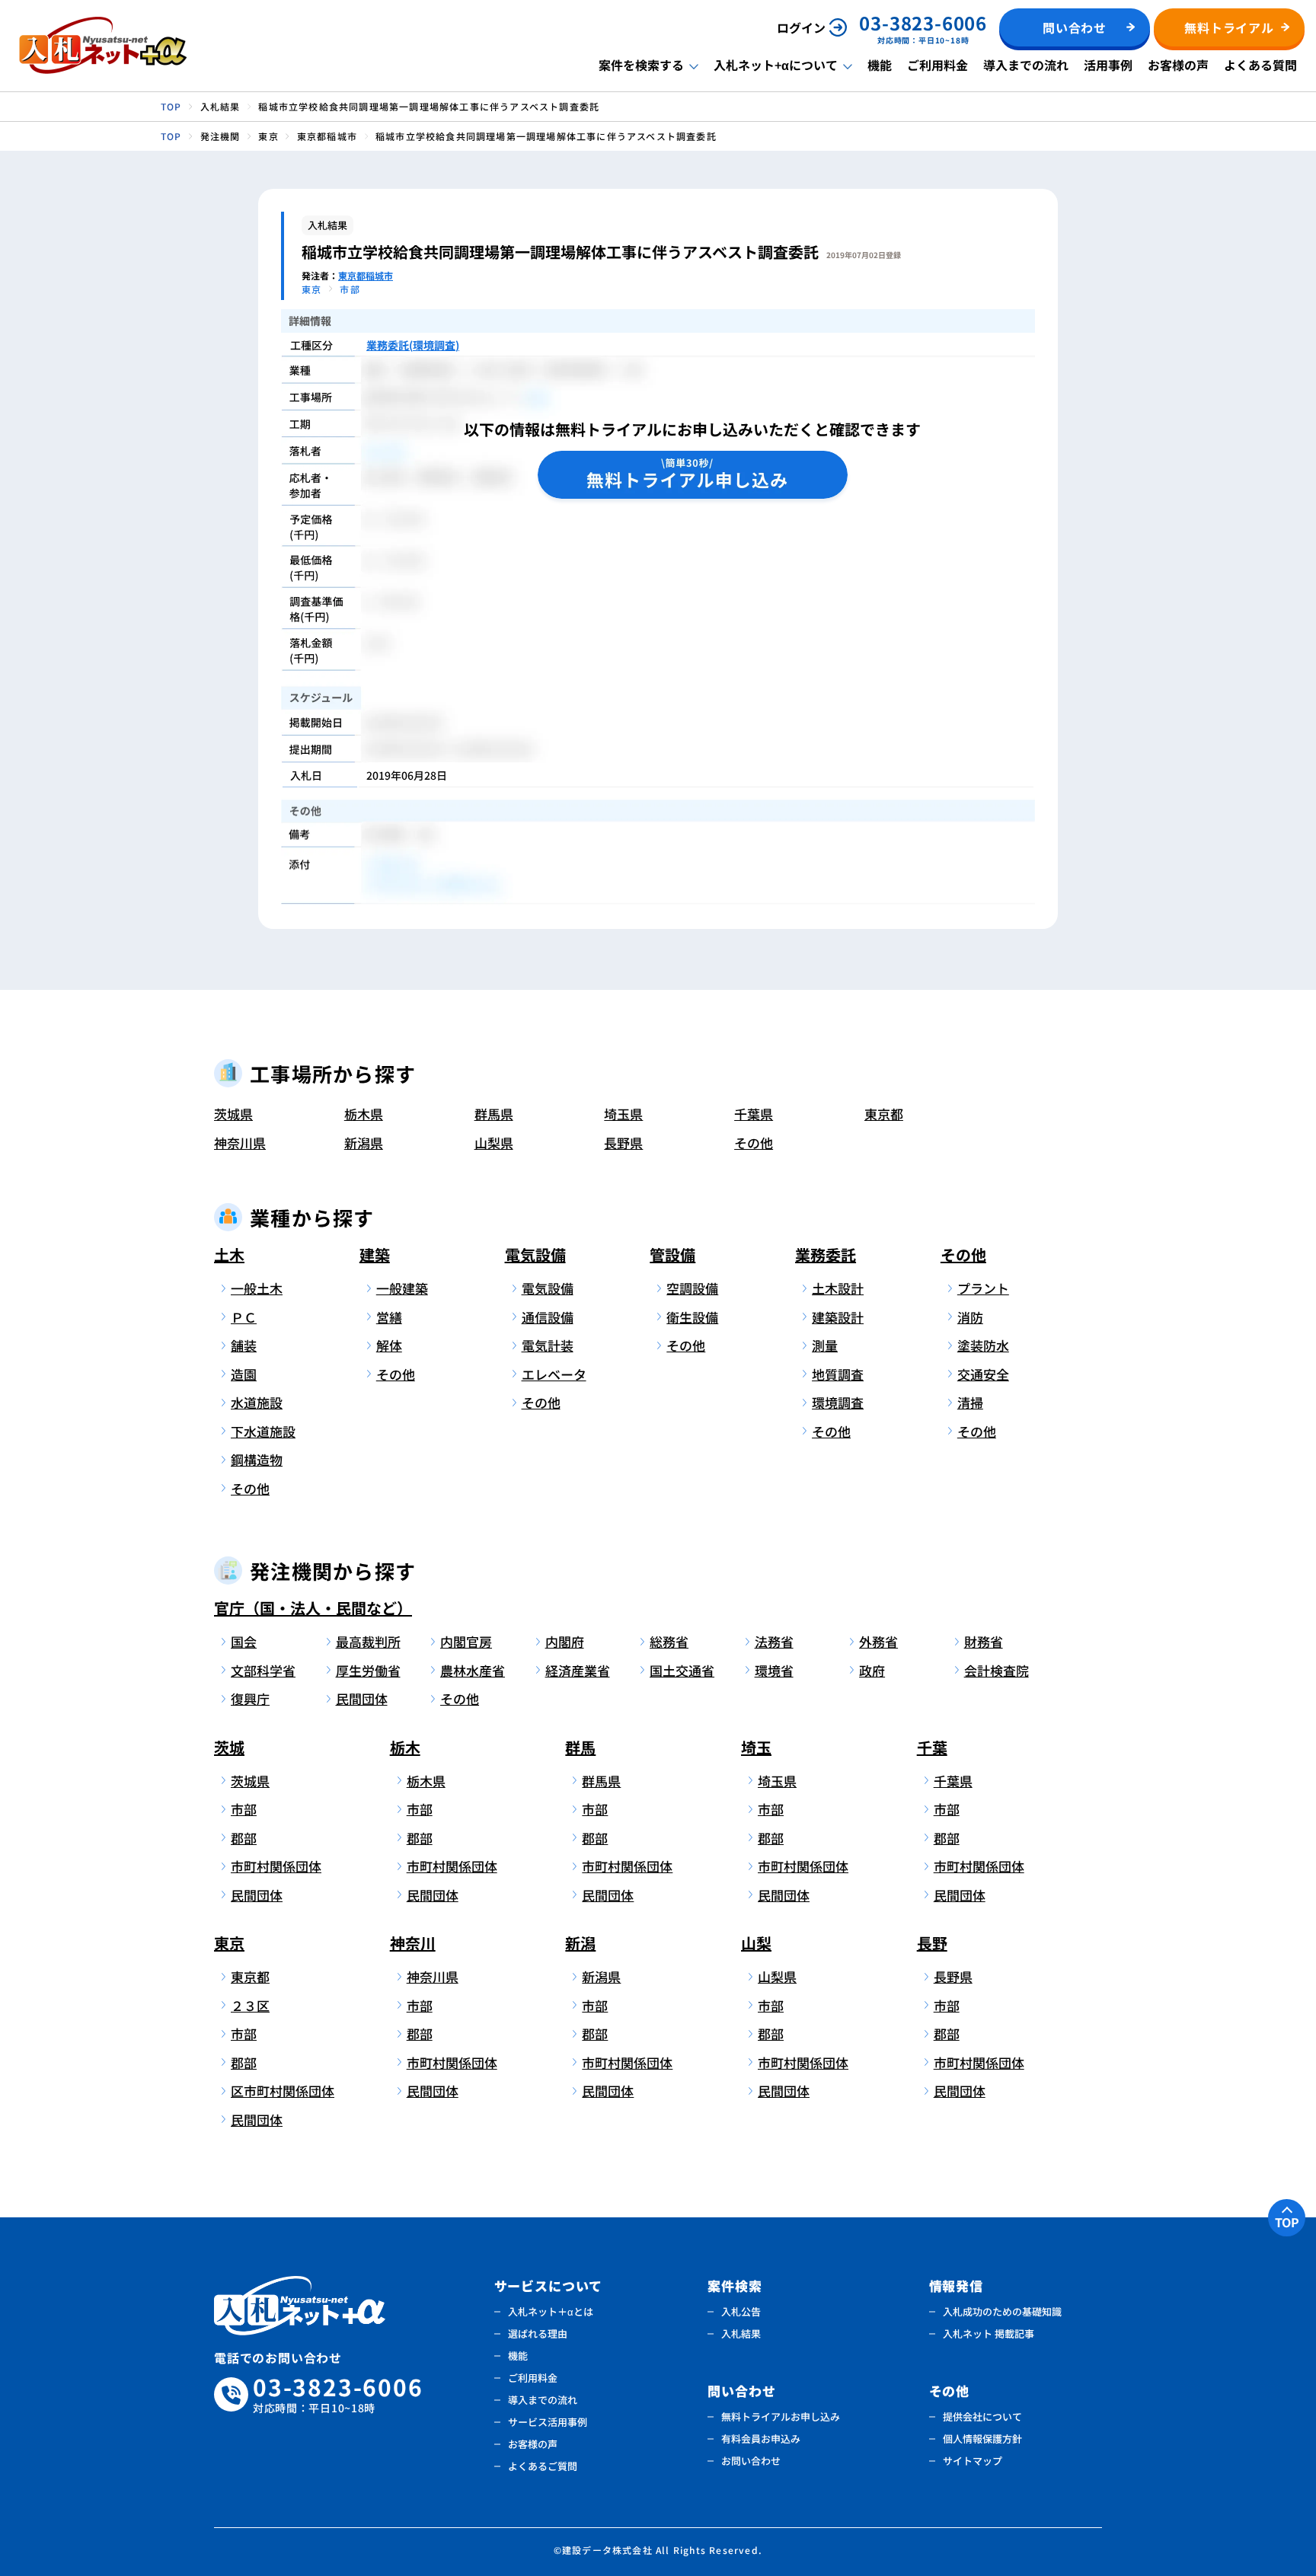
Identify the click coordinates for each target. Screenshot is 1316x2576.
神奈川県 (240, 1143)
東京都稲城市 (366, 275)
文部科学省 (263, 1670)
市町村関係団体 (276, 1866)
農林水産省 (473, 1670)
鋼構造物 (257, 1459)
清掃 (970, 1402)
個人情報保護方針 (982, 2439)
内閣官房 (466, 1641)
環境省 (774, 1670)
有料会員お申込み (761, 2439)
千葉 (932, 1747)
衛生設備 (692, 1317)
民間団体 (362, 1698)
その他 (754, 1143)
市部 (244, 1809)
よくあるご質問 (543, 2466)
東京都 (884, 1114)
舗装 (244, 1345)
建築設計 (838, 1317)
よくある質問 (1260, 65)
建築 (375, 1254)
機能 (880, 65)
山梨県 (494, 1143)
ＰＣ (244, 1317)
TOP (1287, 2222)
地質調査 (838, 1374)
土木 (229, 1254)
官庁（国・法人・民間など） (313, 1608)
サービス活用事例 (548, 2422)
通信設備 (548, 1317)
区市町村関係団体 (280, 2091)
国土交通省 (682, 1670)
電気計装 (548, 1345)
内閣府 (565, 1641)
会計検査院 (997, 1670)
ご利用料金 (937, 65)
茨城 (229, 1747)
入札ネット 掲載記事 (989, 2333)
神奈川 (413, 1943)
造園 (244, 1374)
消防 (970, 1317)
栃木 (405, 1747)
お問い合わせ (751, 2461)
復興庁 (250, 1698)
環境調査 (838, 1402)
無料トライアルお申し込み (781, 2416)
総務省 (669, 1641)
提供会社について (982, 2416)
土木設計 (838, 1288)
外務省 (878, 1641)
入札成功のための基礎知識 (1002, 2311)
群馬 (580, 1747)
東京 (229, 1943)
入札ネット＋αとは (551, 2311)
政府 (872, 1670)
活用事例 (1108, 65)
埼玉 (756, 1747)
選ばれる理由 (538, 2333)
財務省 (984, 1641)
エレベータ (554, 1374)
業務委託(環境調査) (413, 345)
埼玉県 (623, 1114)
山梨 (756, 1943)
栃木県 (364, 1114)
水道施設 (257, 1402)
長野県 (623, 1143)
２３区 (250, 2005)
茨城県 (233, 1114)
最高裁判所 (368, 1641)
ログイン (801, 27)
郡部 (244, 1838)
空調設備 (692, 1288)
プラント (983, 1288)
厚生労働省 (368, 1670)
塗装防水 (983, 1345)
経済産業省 (578, 1670)
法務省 (774, 1641)
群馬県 (494, 1114)
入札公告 (741, 2311)
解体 (389, 1345)
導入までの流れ (1026, 65)
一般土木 (257, 1288)
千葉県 (754, 1114)
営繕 (389, 1317)
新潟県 (364, 1143)
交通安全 (983, 1374)
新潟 (580, 1943)
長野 (932, 1943)
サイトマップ (973, 2461)
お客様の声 (1178, 65)
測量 (825, 1345)
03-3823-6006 (338, 2394)
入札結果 (741, 2333)
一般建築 (402, 1288)
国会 (244, 1641)
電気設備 (535, 1254)
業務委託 (826, 1254)
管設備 (672, 1254)
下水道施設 (263, 1431)
